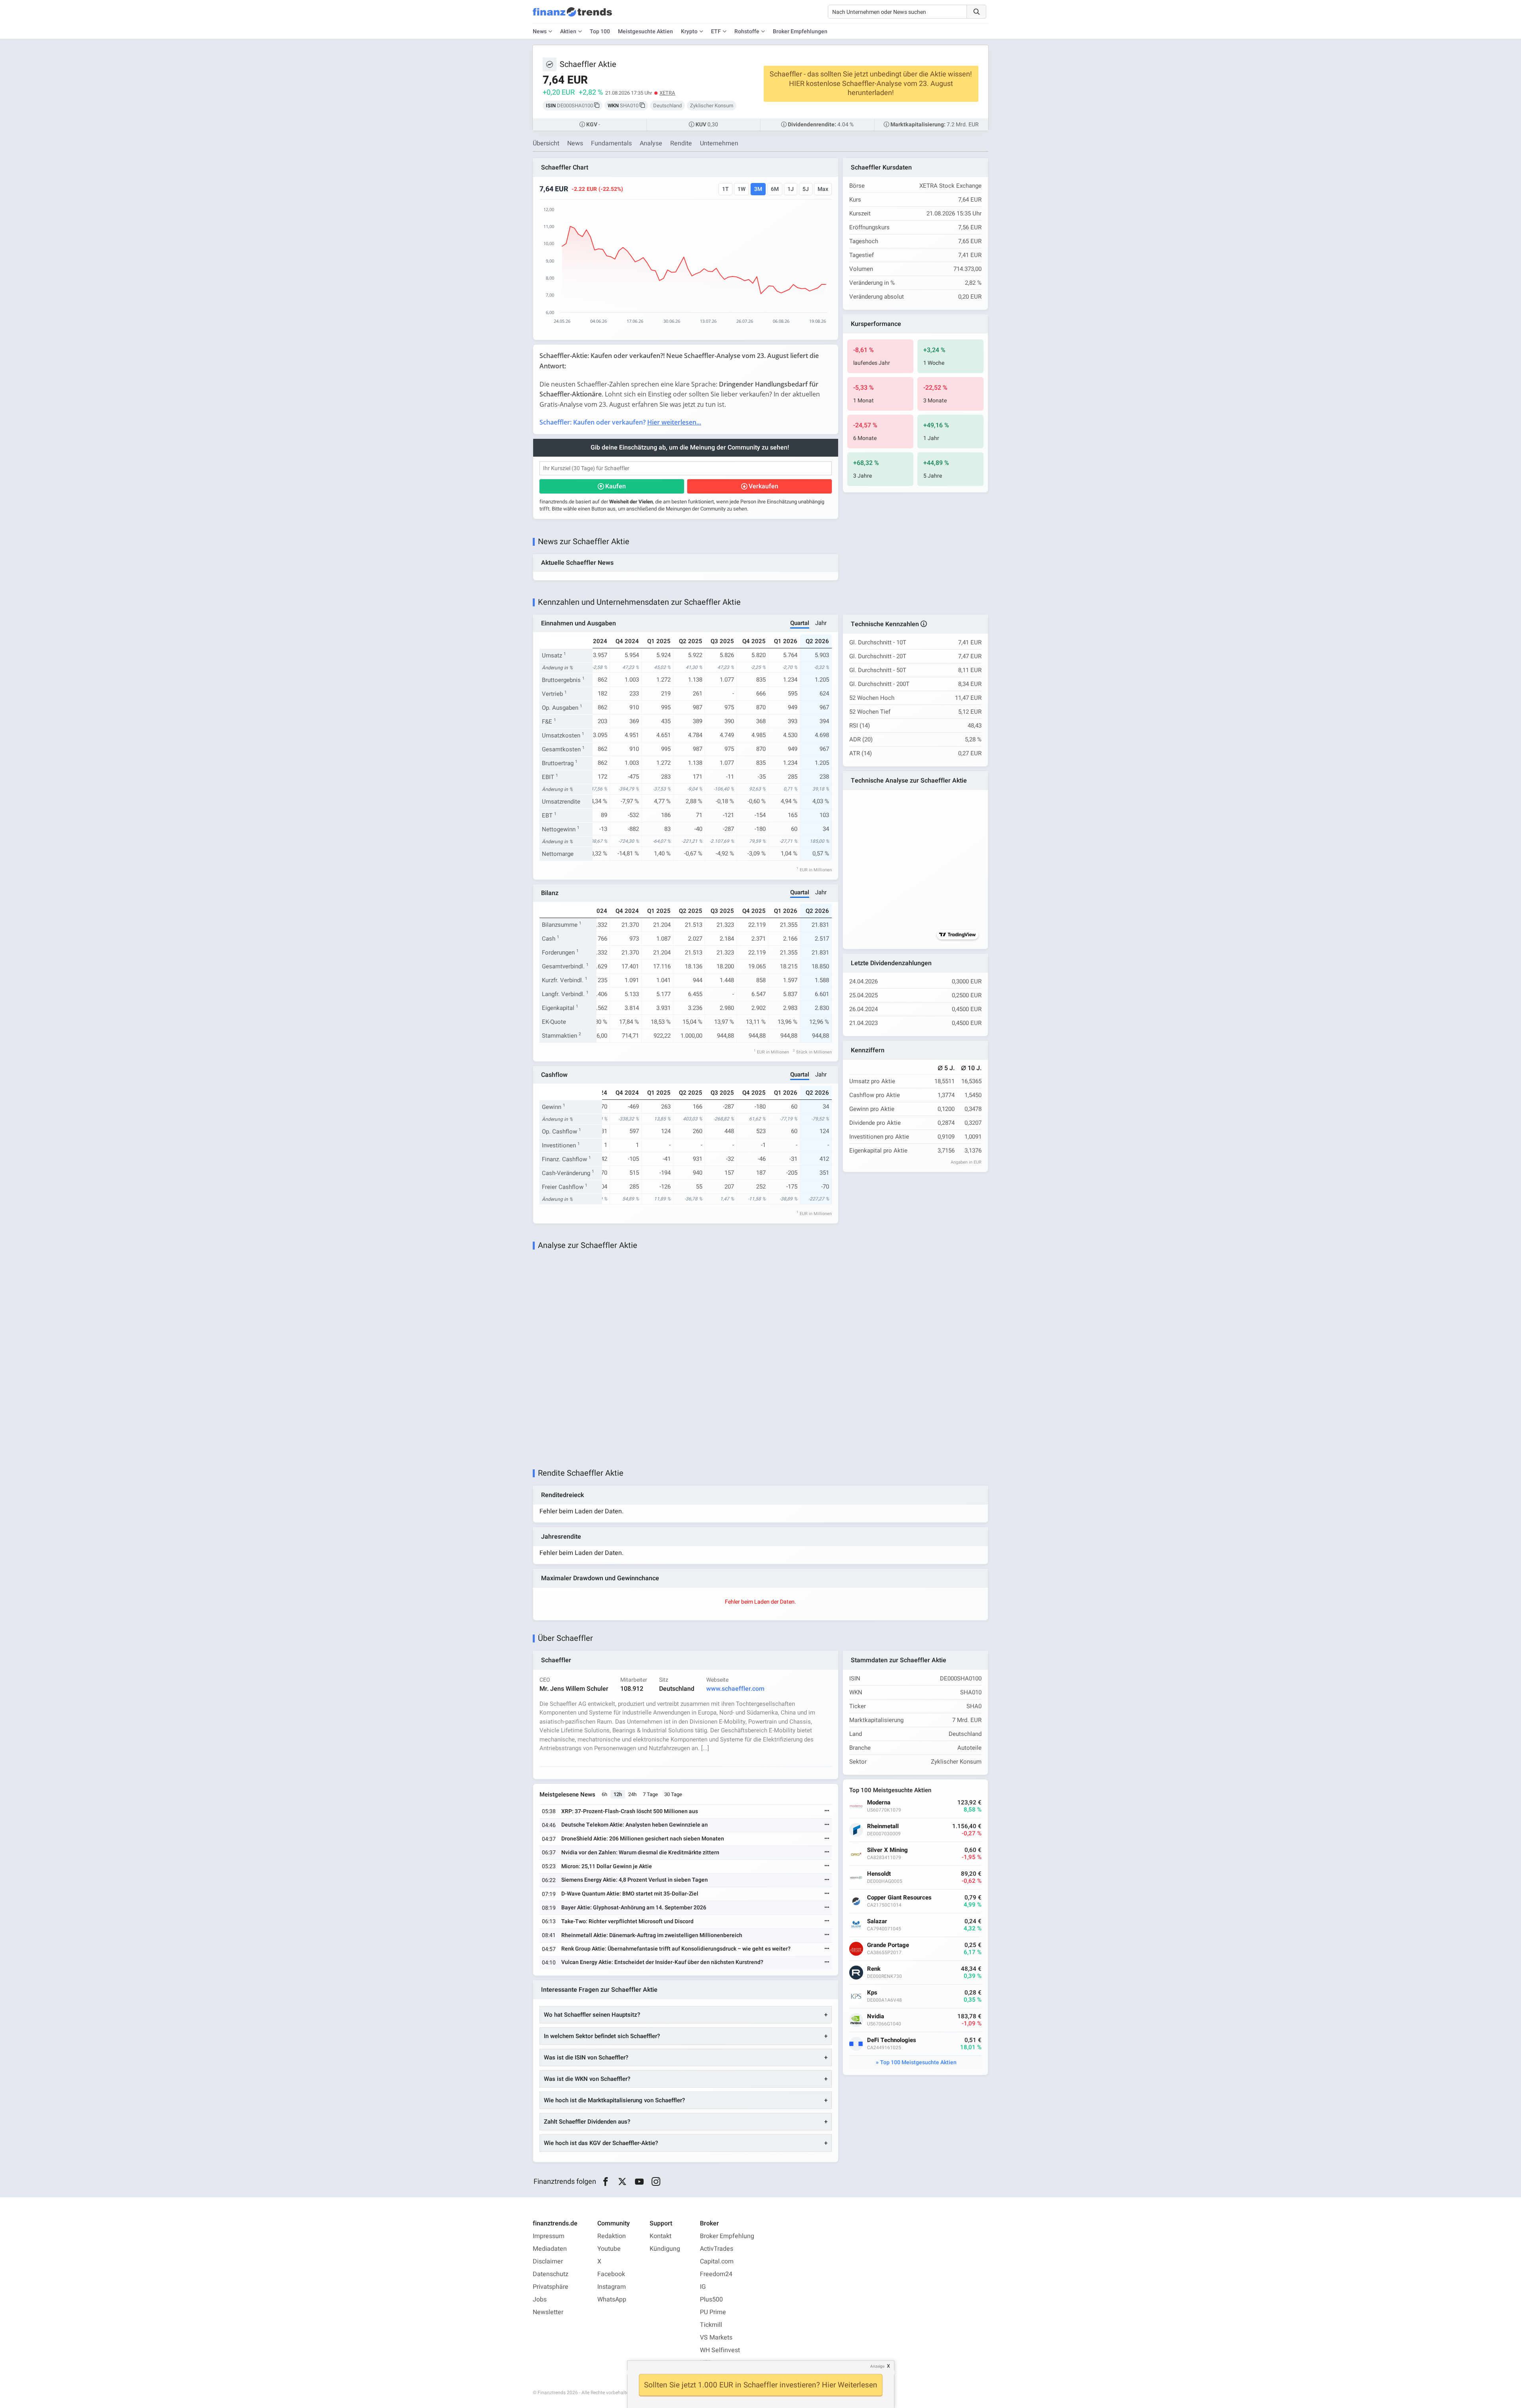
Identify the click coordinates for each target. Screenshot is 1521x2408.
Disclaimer (548, 2261)
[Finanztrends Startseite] (572, 16)
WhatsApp (612, 2299)
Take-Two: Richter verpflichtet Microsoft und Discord (627, 1921)
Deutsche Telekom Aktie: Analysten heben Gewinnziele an (635, 1825)
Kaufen (616, 486)
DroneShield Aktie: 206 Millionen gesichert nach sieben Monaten (643, 1839)
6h (604, 1794)
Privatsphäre (551, 2287)
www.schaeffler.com (735, 1689)
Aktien (568, 31)
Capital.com (717, 2261)
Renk (874, 1969)
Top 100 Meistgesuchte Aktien (918, 2062)
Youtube (609, 2249)
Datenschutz (551, 2274)
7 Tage (650, 1794)
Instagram (612, 2287)
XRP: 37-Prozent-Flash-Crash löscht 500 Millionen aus (630, 1811)
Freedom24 (716, 2274)
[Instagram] (656, 2182)
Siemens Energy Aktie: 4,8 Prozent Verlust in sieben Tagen (635, 1880)
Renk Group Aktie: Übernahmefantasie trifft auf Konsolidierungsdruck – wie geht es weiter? (676, 1949)
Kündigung (665, 2249)
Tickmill (711, 2325)
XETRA (667, 93)
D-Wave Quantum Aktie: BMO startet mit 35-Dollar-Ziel (630, 1894)
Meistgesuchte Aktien (645, 31)
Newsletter (548, 2312)
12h (618, 1794)
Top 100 (600, 31)
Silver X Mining (887, 1850)
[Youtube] (639, 2182)
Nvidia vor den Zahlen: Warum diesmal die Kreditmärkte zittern (640, 1853)
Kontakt (660, 2236)
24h (632, 1794)
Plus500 (711, 2299)
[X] (622, 2182)
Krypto (689, 31)
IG (703, 2287)
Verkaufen (763, 486)
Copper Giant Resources (899, 1898)
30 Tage (673, 1794)
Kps (872, 1993)
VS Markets (716, 2338)
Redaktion (612, 2236)
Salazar (877, 1921)
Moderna (879, 1803)
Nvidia (876, 2017)
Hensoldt (879, 1874)
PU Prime (713, 2312)
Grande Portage (888, 1945)
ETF (716, 31)
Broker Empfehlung (727, 2236)
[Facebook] (605, 2182)
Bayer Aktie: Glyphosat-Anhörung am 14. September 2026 (634, 1908)
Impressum (549, 2236)
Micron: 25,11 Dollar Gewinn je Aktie (607, 1866)
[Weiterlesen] (827, 1811)
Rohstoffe (747, 31)
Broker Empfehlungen (800, 31)
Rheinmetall (883, 1826)
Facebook (611, 2274)
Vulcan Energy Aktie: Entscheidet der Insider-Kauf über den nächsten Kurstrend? (662, 1962)
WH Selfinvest (720, 2350)
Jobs (540, 2299)
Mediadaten (550, 2249)
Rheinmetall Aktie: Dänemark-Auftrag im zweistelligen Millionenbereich (652, 1935)
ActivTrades (717, 2249)
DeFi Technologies (892, 2040)
